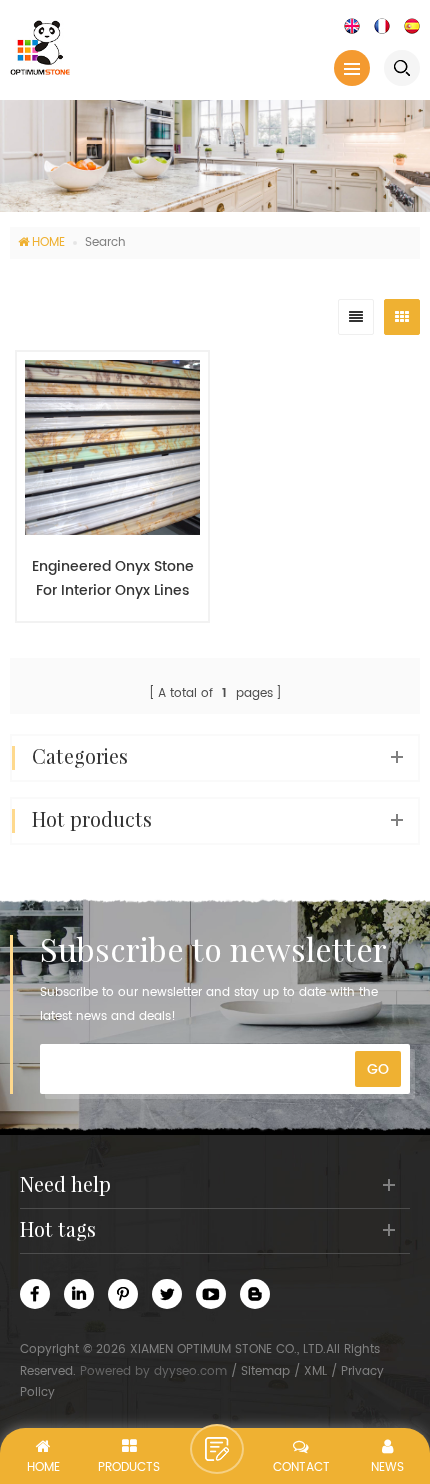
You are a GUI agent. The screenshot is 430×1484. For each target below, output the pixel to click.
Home (48, 242)
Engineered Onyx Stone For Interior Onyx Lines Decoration (113, 579)
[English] (352, 25)
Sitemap (265, 1371)
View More (103, 651)
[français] (382, 25)
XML (315, 1371)
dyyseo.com (190, 1371)
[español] (412, 25)
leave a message (217, 1449)
